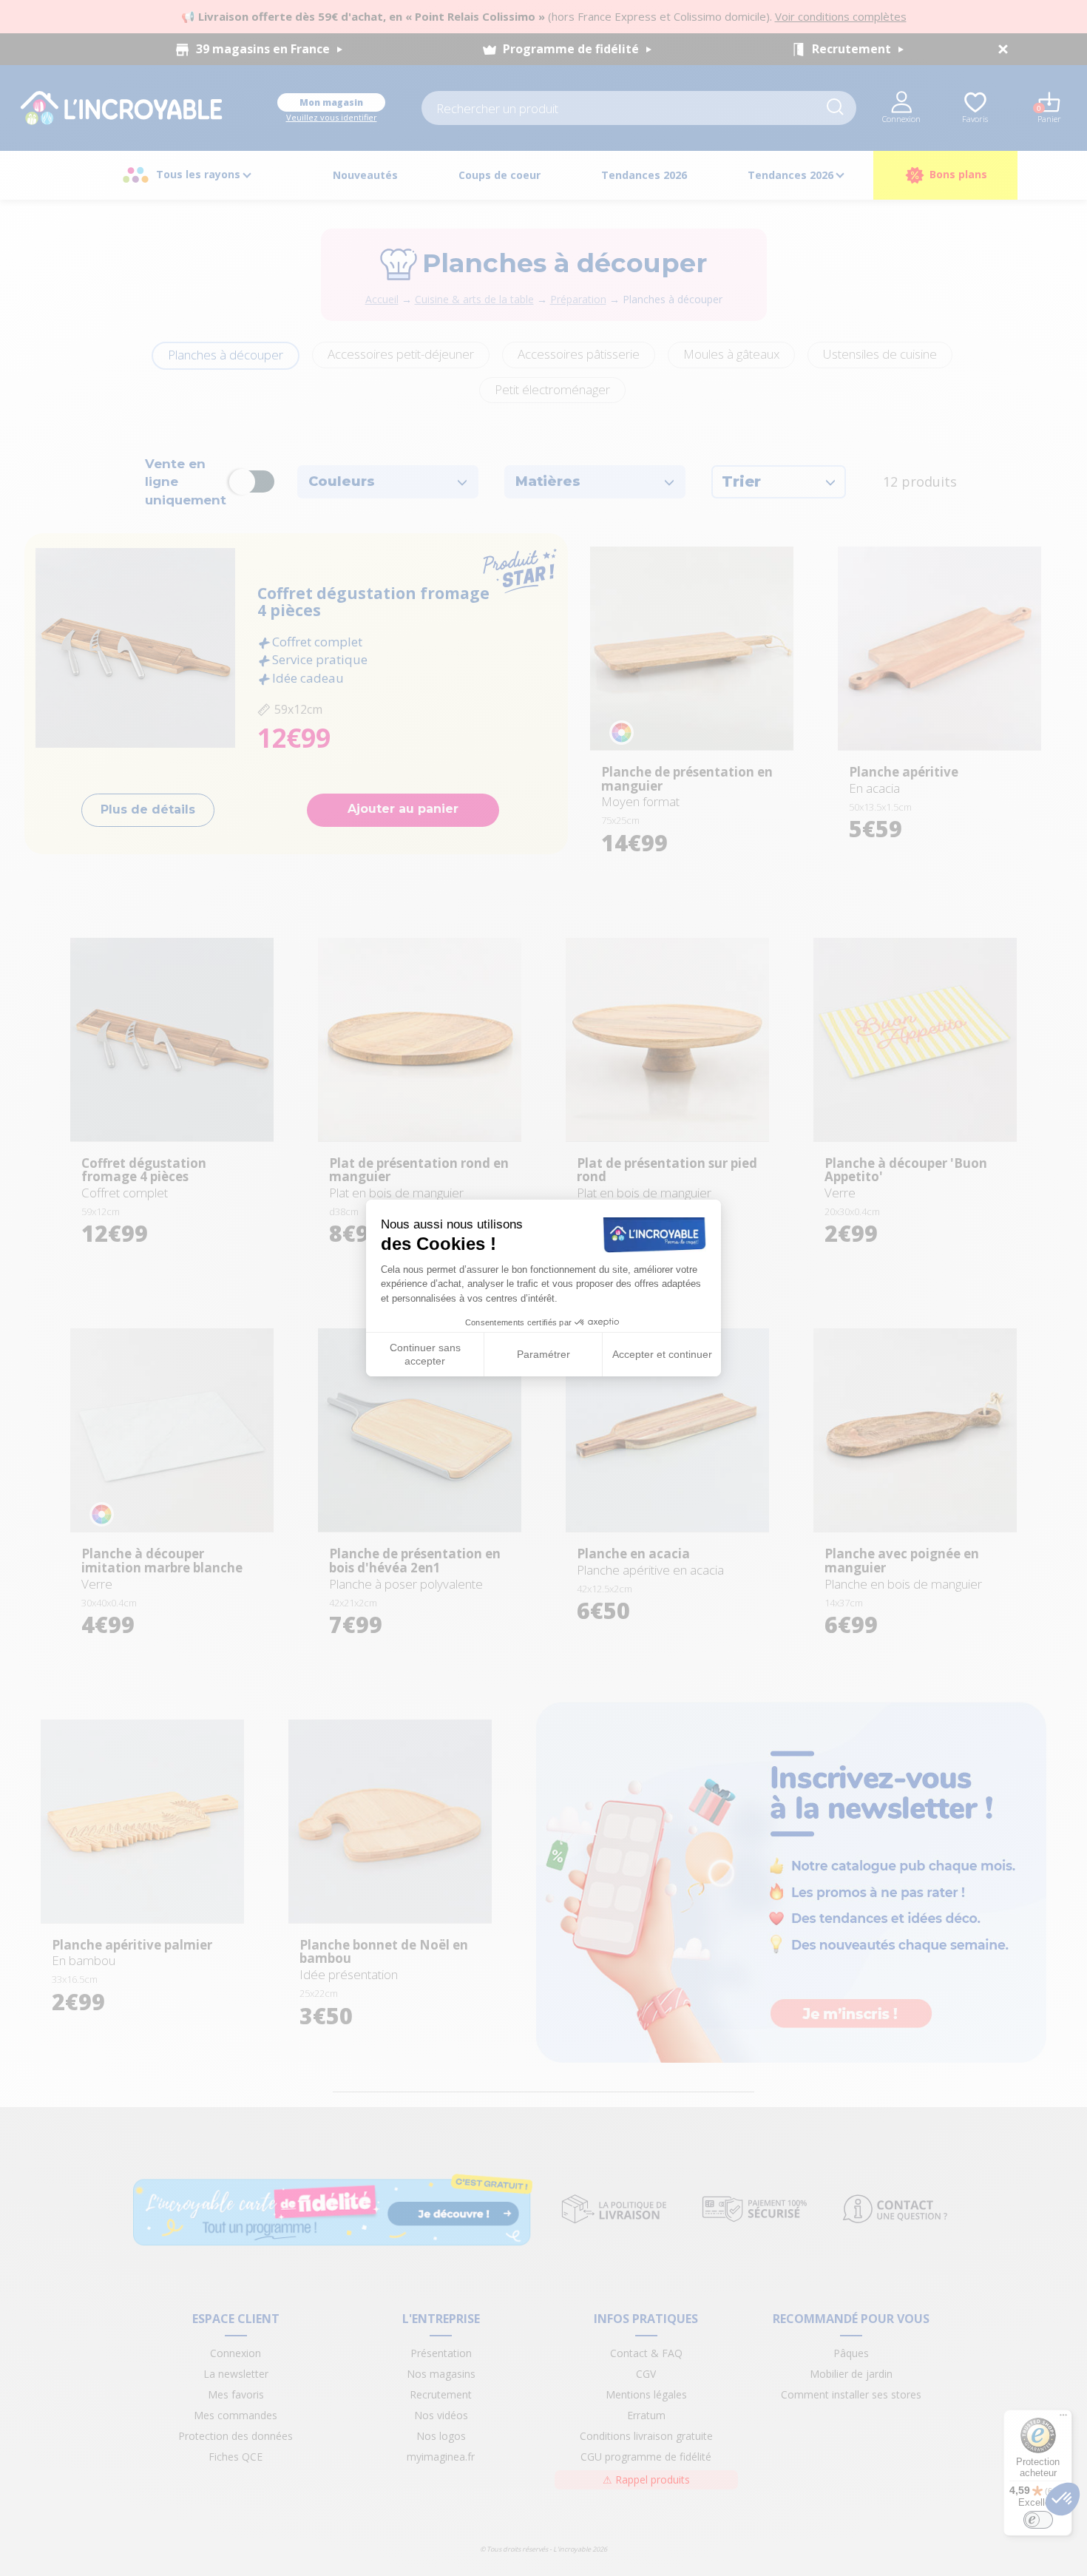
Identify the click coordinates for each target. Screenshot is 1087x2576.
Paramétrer (543, 1354)
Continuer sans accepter (425, 1354)
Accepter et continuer (662, 1354)
